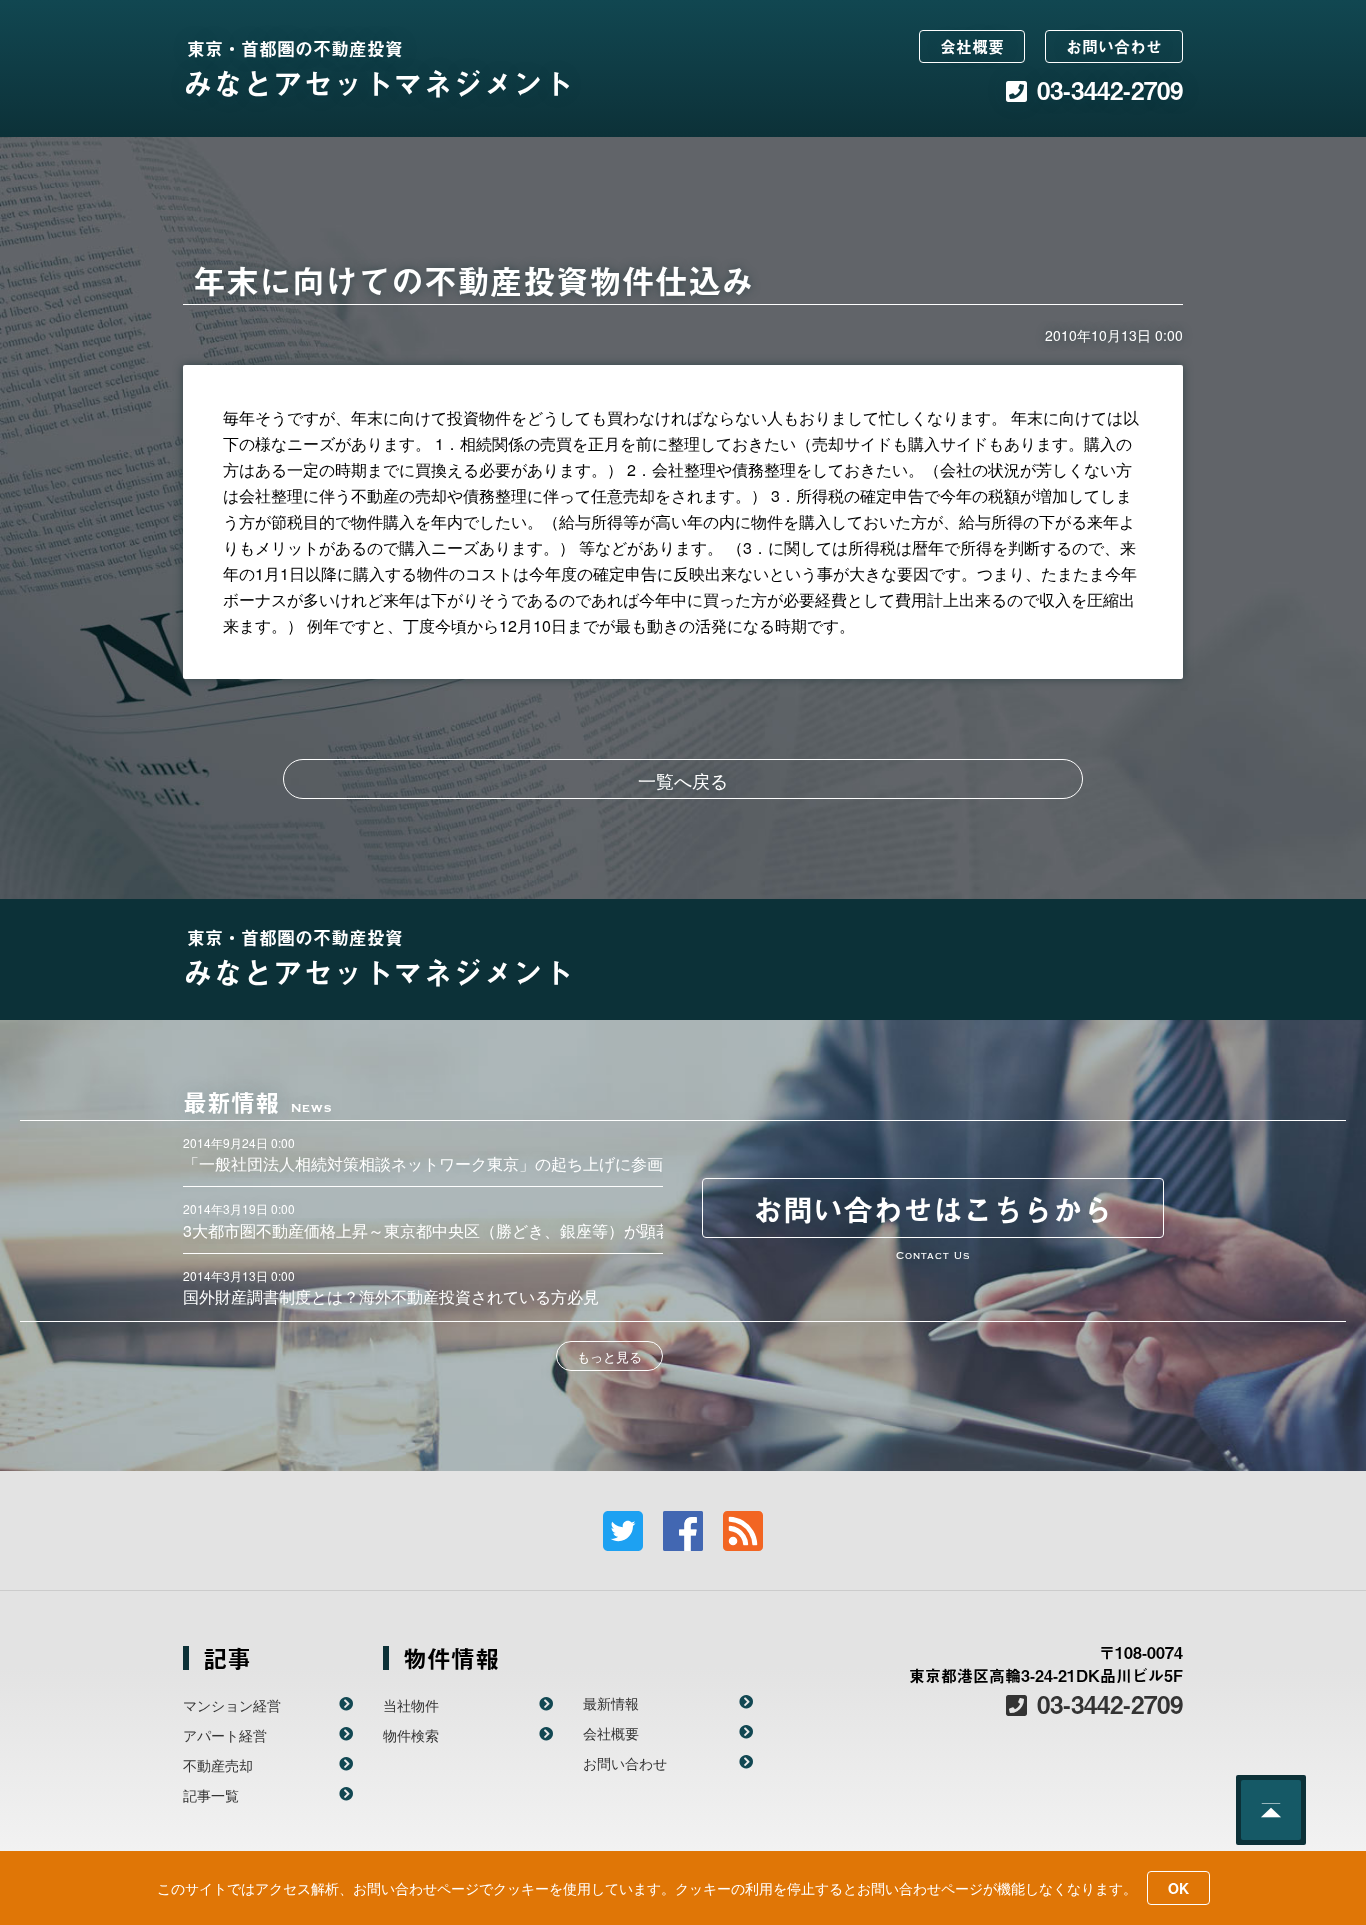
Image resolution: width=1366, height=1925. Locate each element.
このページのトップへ (1271, 1810)
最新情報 (611, 1703)
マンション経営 (232, 1705)
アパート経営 (225, 1735)
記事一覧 (211, 1795)
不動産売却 (218, 1765)
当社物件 (411, 1705)
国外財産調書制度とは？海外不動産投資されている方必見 (391, 1296)
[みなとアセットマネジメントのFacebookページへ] (683, 1531)
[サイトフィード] (743, 1531)
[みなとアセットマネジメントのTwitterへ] (623, 1531)
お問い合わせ (1114, 46)
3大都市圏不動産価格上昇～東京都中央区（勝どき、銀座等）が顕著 (427, 1230)
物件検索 (411, 1735)
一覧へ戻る (683, 780)
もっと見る (609, 1356)
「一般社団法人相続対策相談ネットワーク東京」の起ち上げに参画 (423, 1163)
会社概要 (972, 46)
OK (1178, 1888)
